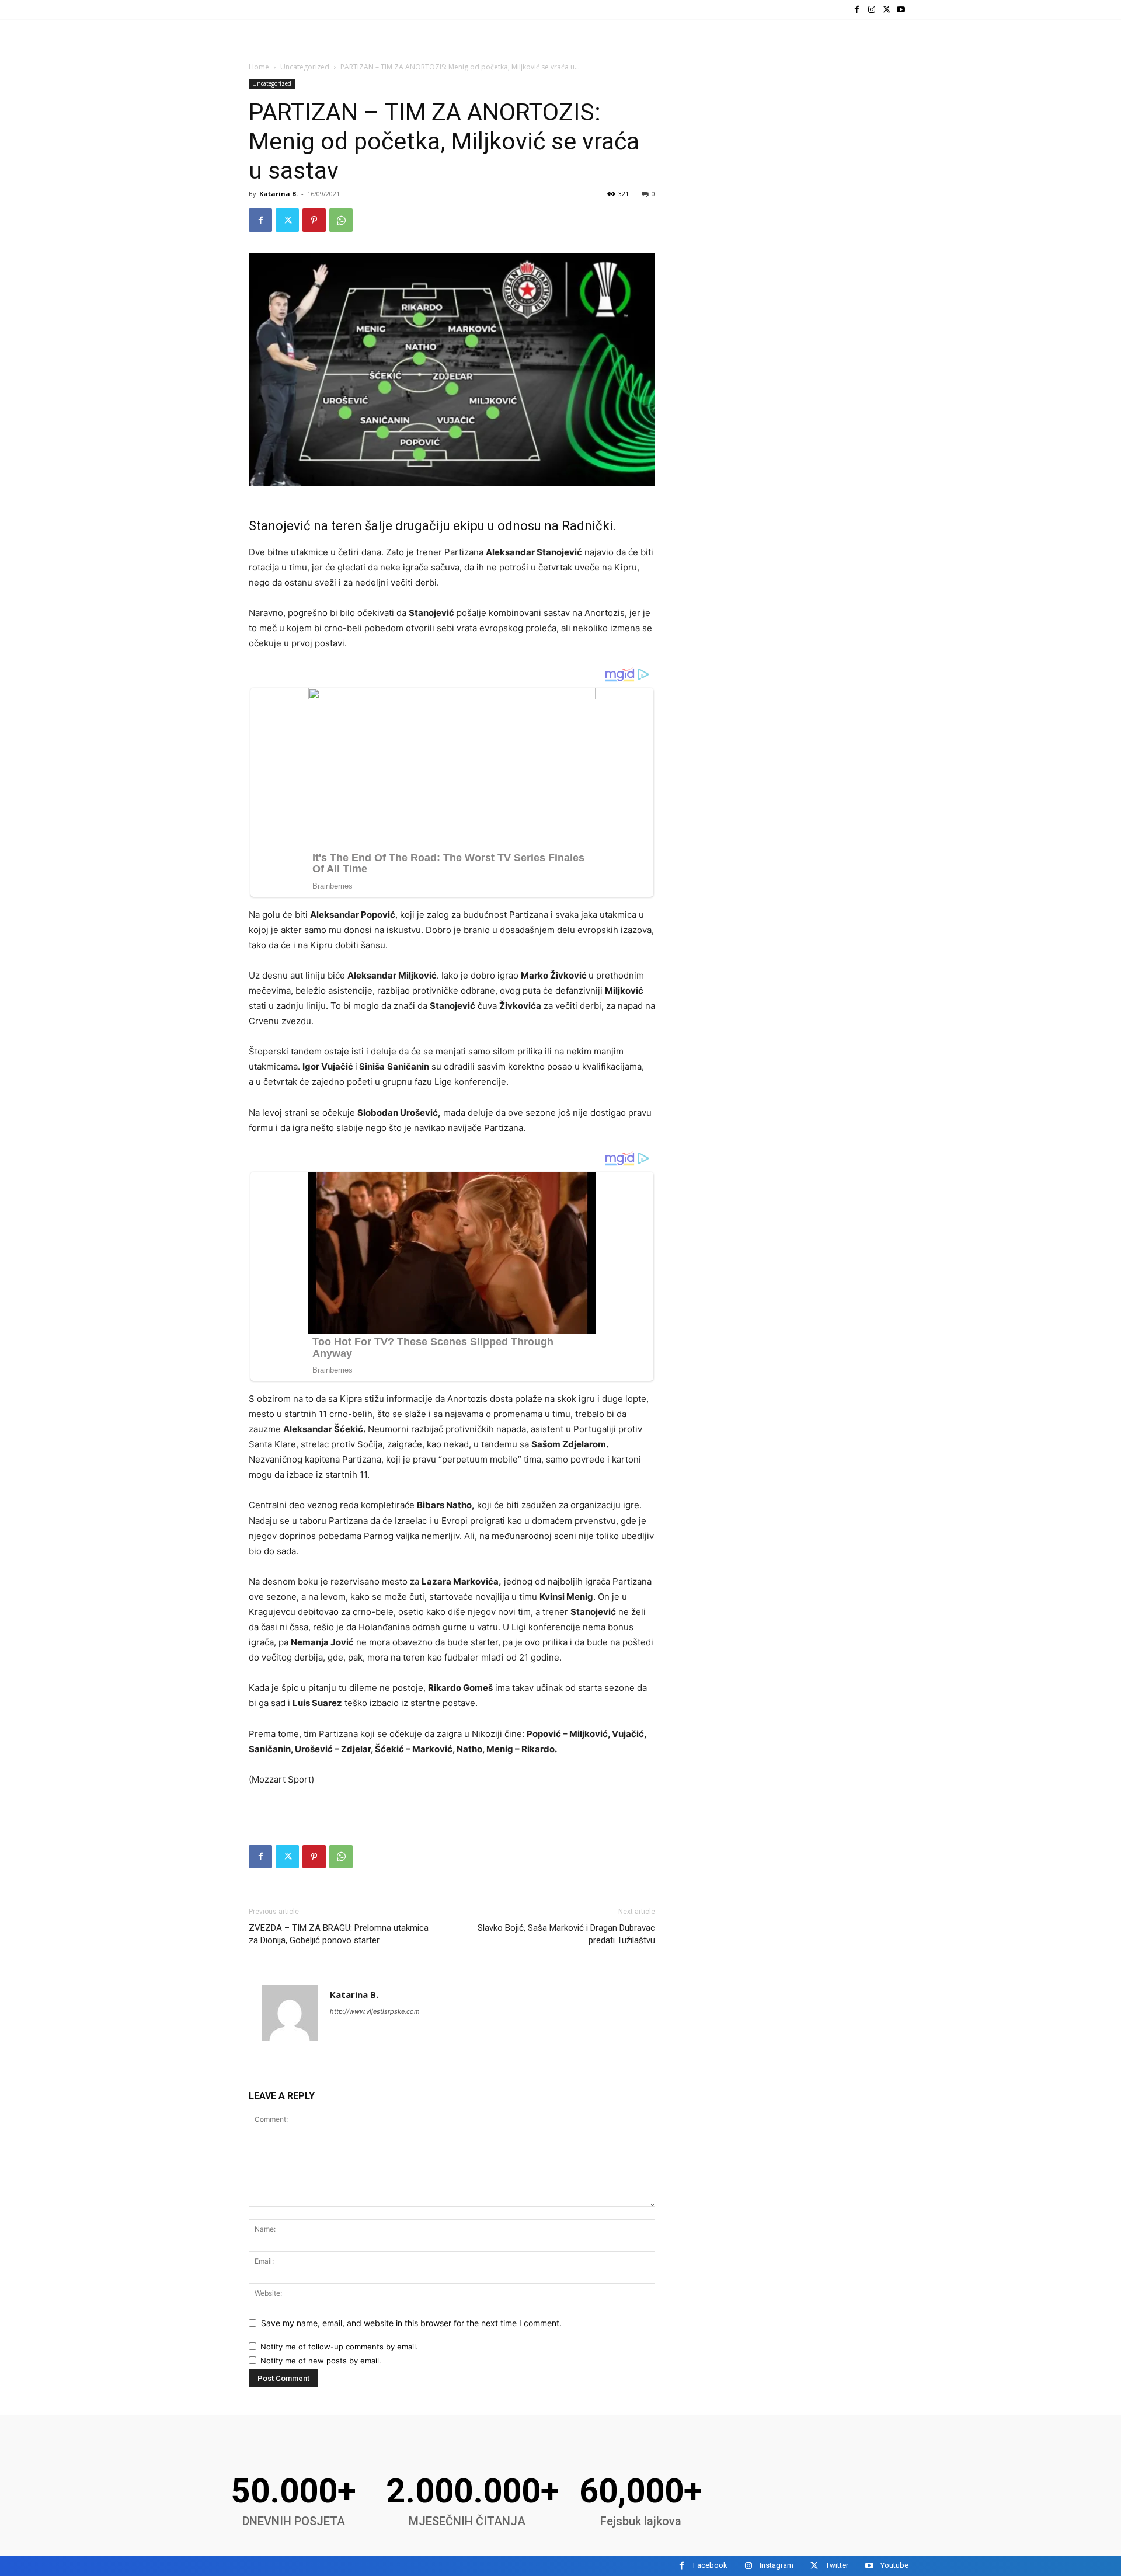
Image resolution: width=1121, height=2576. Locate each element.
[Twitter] (887, 10)
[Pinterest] (314, 220)
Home (259, 67)
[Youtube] (901, 10)
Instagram (777, 2565)
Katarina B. (278, 194)
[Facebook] (857, 10)
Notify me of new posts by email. (321, 2361)
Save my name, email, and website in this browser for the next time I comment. (411, 2323)
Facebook (710, 2565)
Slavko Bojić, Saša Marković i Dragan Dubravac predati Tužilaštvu (566, 1934)
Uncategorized (305, 67)
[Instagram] (871, 10)
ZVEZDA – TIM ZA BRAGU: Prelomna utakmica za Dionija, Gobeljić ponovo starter (339, 1934)
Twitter (837, 2565)
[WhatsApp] (341, 220)
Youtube (894, 2565)
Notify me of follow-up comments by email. (339, 2347)
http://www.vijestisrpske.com (375, 2011)
